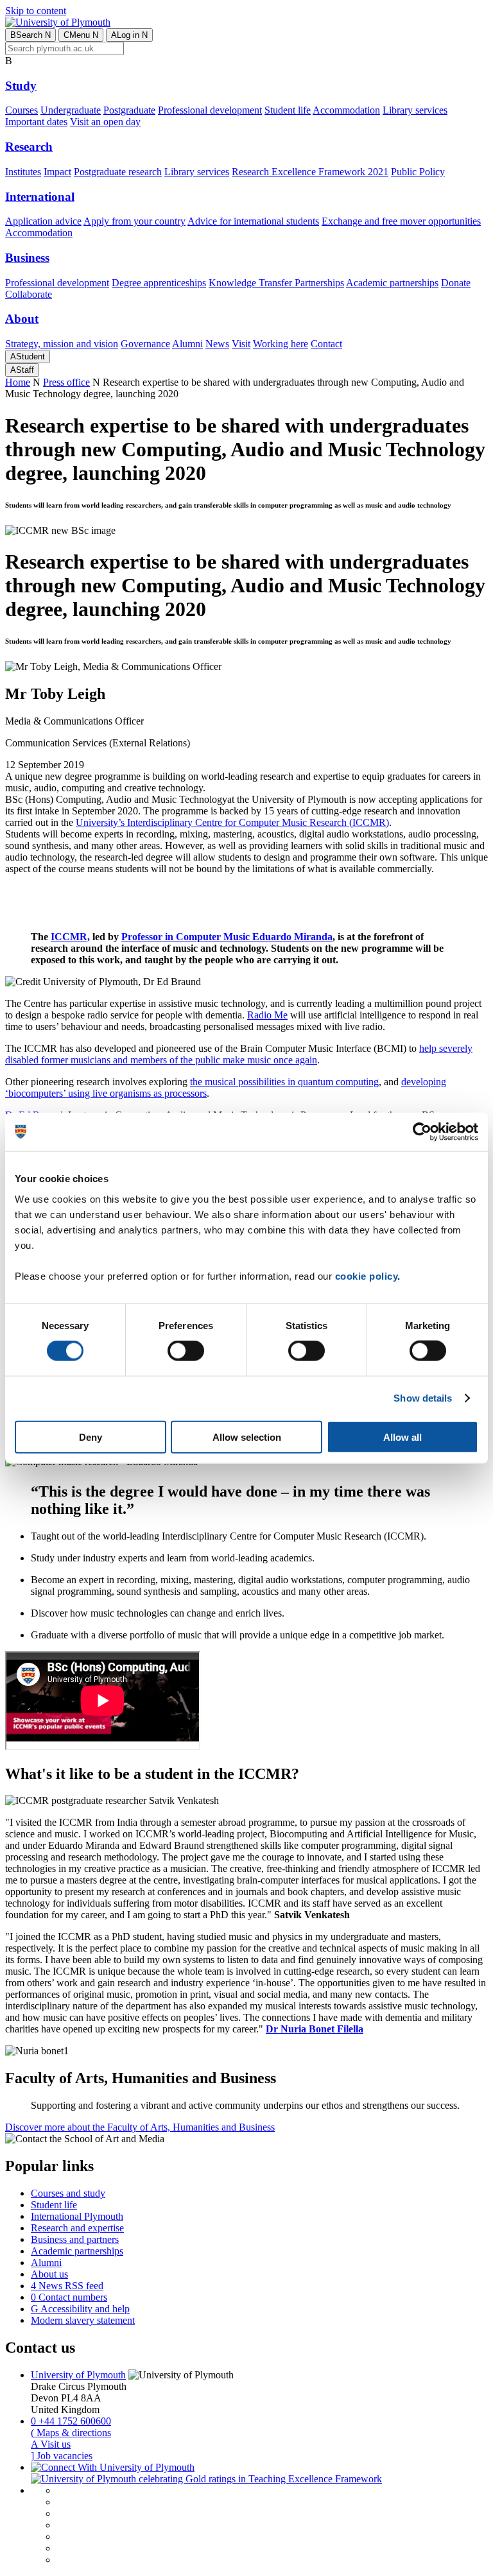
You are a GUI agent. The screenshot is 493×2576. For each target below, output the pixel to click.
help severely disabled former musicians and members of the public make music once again (239, 1054)
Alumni (187, 344)
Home (18, 382)
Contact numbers (69, 2297)
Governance (145, 344)
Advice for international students (253, 221)
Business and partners (75, 2239)
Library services (415, 110)
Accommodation (346, 110)
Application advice (43, 221)
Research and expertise (77, 2228)
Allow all (402, 1437)
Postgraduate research (118, 172)
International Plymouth (77, 2216)
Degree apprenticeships (159, 283)
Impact (57, 172)
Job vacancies (62, 2456)
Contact (326, 344)
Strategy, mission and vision (62, 344)
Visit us (51, 2444)
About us (49, 2274)
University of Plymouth (78, 2375)
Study (21, 86)
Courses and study (68, 2193)
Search (30, 35)
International (40, 197)
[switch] (186, 1351)
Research (29, 147)
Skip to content (36, 11)
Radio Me (267, 1015)
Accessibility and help (80, 2309)
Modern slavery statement (83, 2320)
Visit (241, 344)
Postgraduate (129, 110)
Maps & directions (71, 2433)
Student (28, 356)
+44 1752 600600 (71, 2421)
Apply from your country (134, 221)
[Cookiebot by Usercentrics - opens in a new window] (422, 1132)
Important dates (36, 122)
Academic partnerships (392, 283)
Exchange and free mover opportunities (401, 221)
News (217, 344)
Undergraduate (71, 110)
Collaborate (29, 294)
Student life (288, 110)
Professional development (210, 110)
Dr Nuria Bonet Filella (315, 2029)
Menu (81, 35)
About (22, 319)
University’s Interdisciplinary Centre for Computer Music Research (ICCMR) (232, 822)
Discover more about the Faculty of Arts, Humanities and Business (140, 2127)
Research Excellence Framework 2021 (310, 172)
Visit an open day (105, 122)
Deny (91, 1437)
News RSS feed (67, 2286)
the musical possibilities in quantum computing (284, 1082)
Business (27, 258)
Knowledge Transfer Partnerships (276, 283)
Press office (66, 382)
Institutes (23, 172)
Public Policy (418, 172)
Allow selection (247, 1437)
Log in (129, 35)
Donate (456, 283)
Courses (22, 110)
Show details (423, 1398)
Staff (22, 370)
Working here (281, 344)
